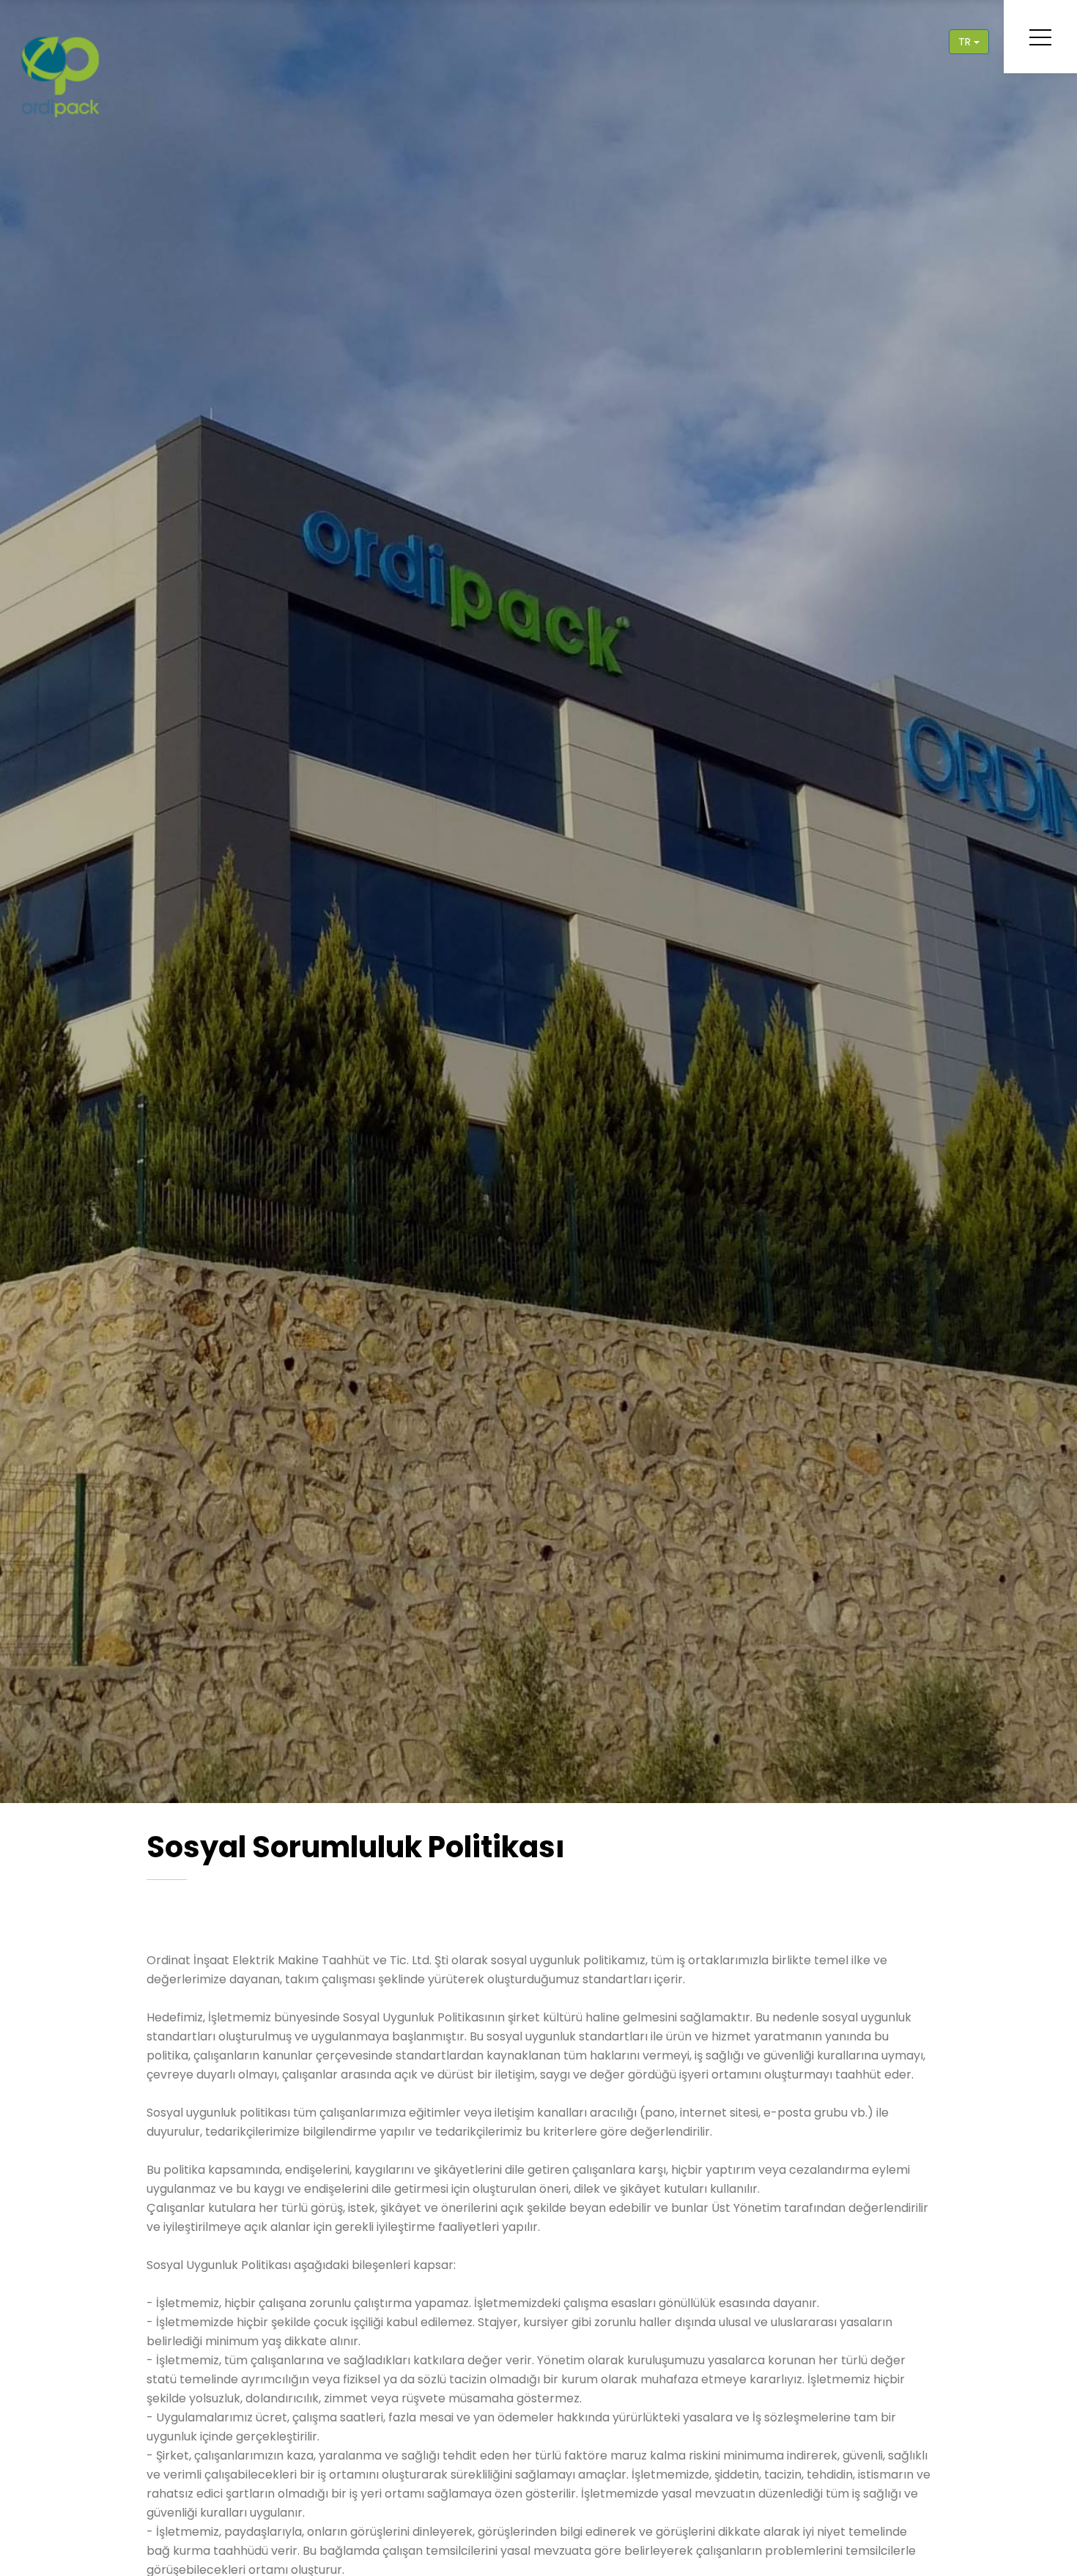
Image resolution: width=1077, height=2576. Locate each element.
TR (966, 42)
